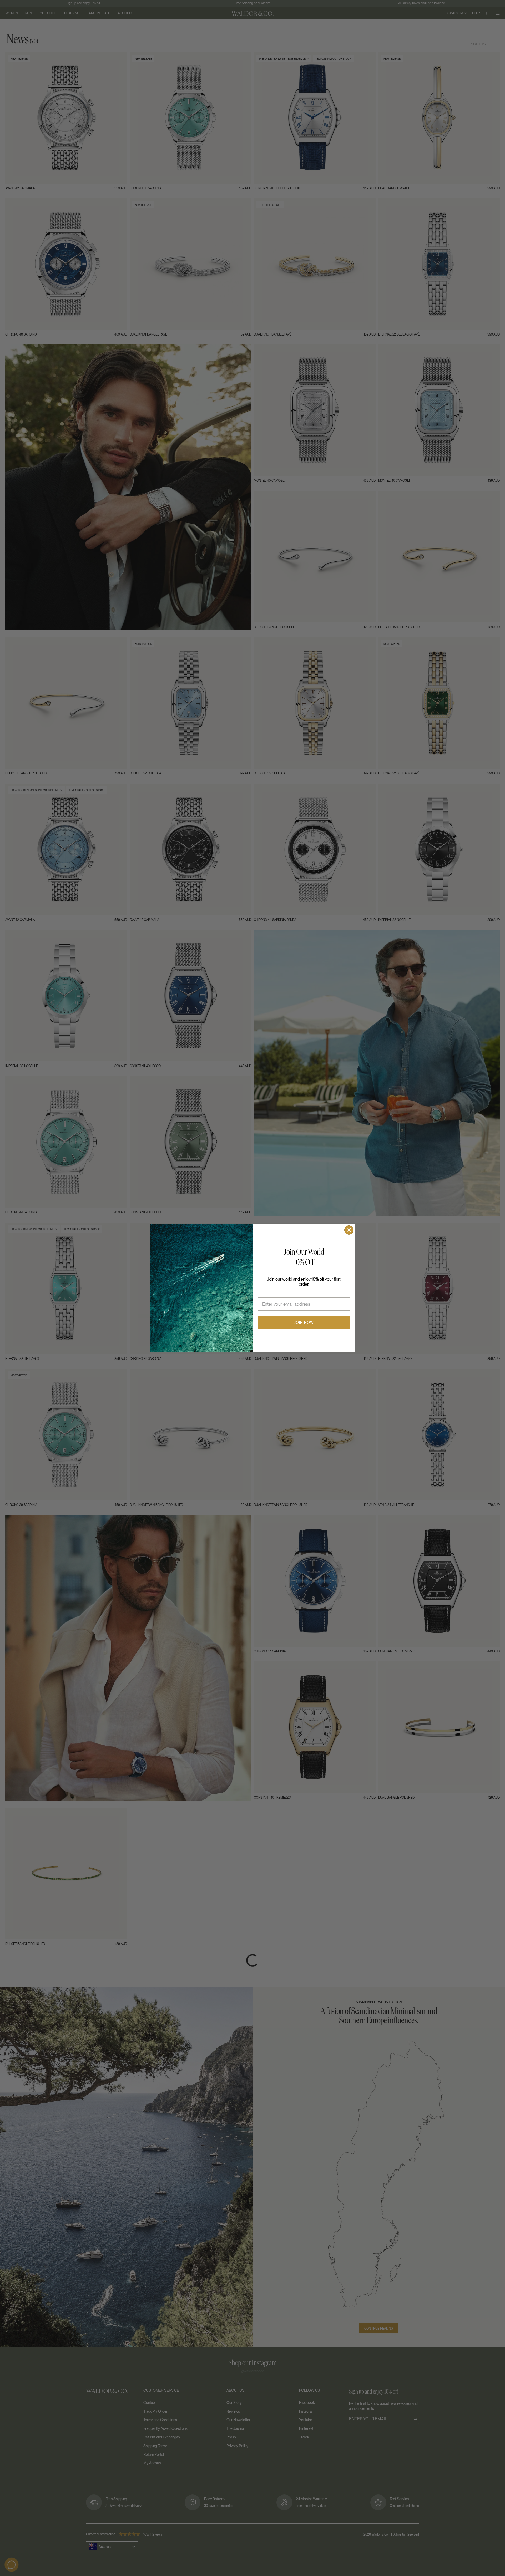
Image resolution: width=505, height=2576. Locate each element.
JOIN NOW (304, 1322)
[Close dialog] (349, 1230)
